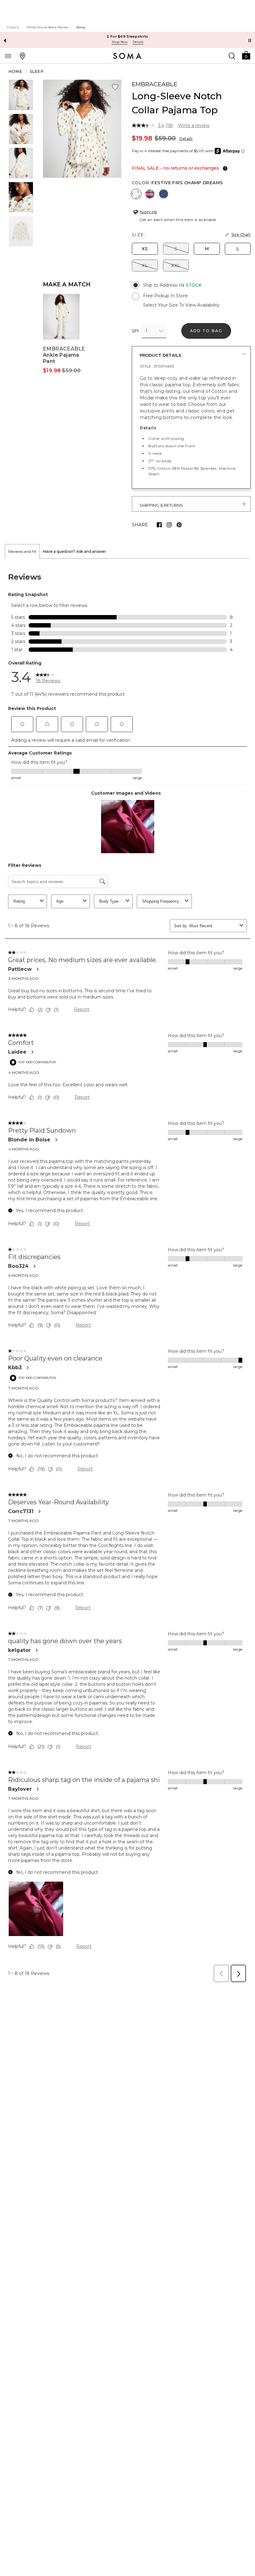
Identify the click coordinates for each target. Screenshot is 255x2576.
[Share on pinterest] (179, 525)
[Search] (232, 56)
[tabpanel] (127, 1272)
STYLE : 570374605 (157, 366)
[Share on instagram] (169, 525)
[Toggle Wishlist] (115, 87)
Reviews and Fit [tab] (22, 551)
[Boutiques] (22, 56)
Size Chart (241, 235)
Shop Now (120, 42)
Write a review (194, 125)
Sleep (37, 71)
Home (16, 71)
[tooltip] (224, 168)
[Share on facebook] (159, 525)
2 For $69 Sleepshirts (127, 36)
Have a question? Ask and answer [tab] (74, 551)
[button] (246, 55)
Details (186, 139)
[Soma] (127, 56)
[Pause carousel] (250, 40)
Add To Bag (206, 331)
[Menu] (8, 56)
